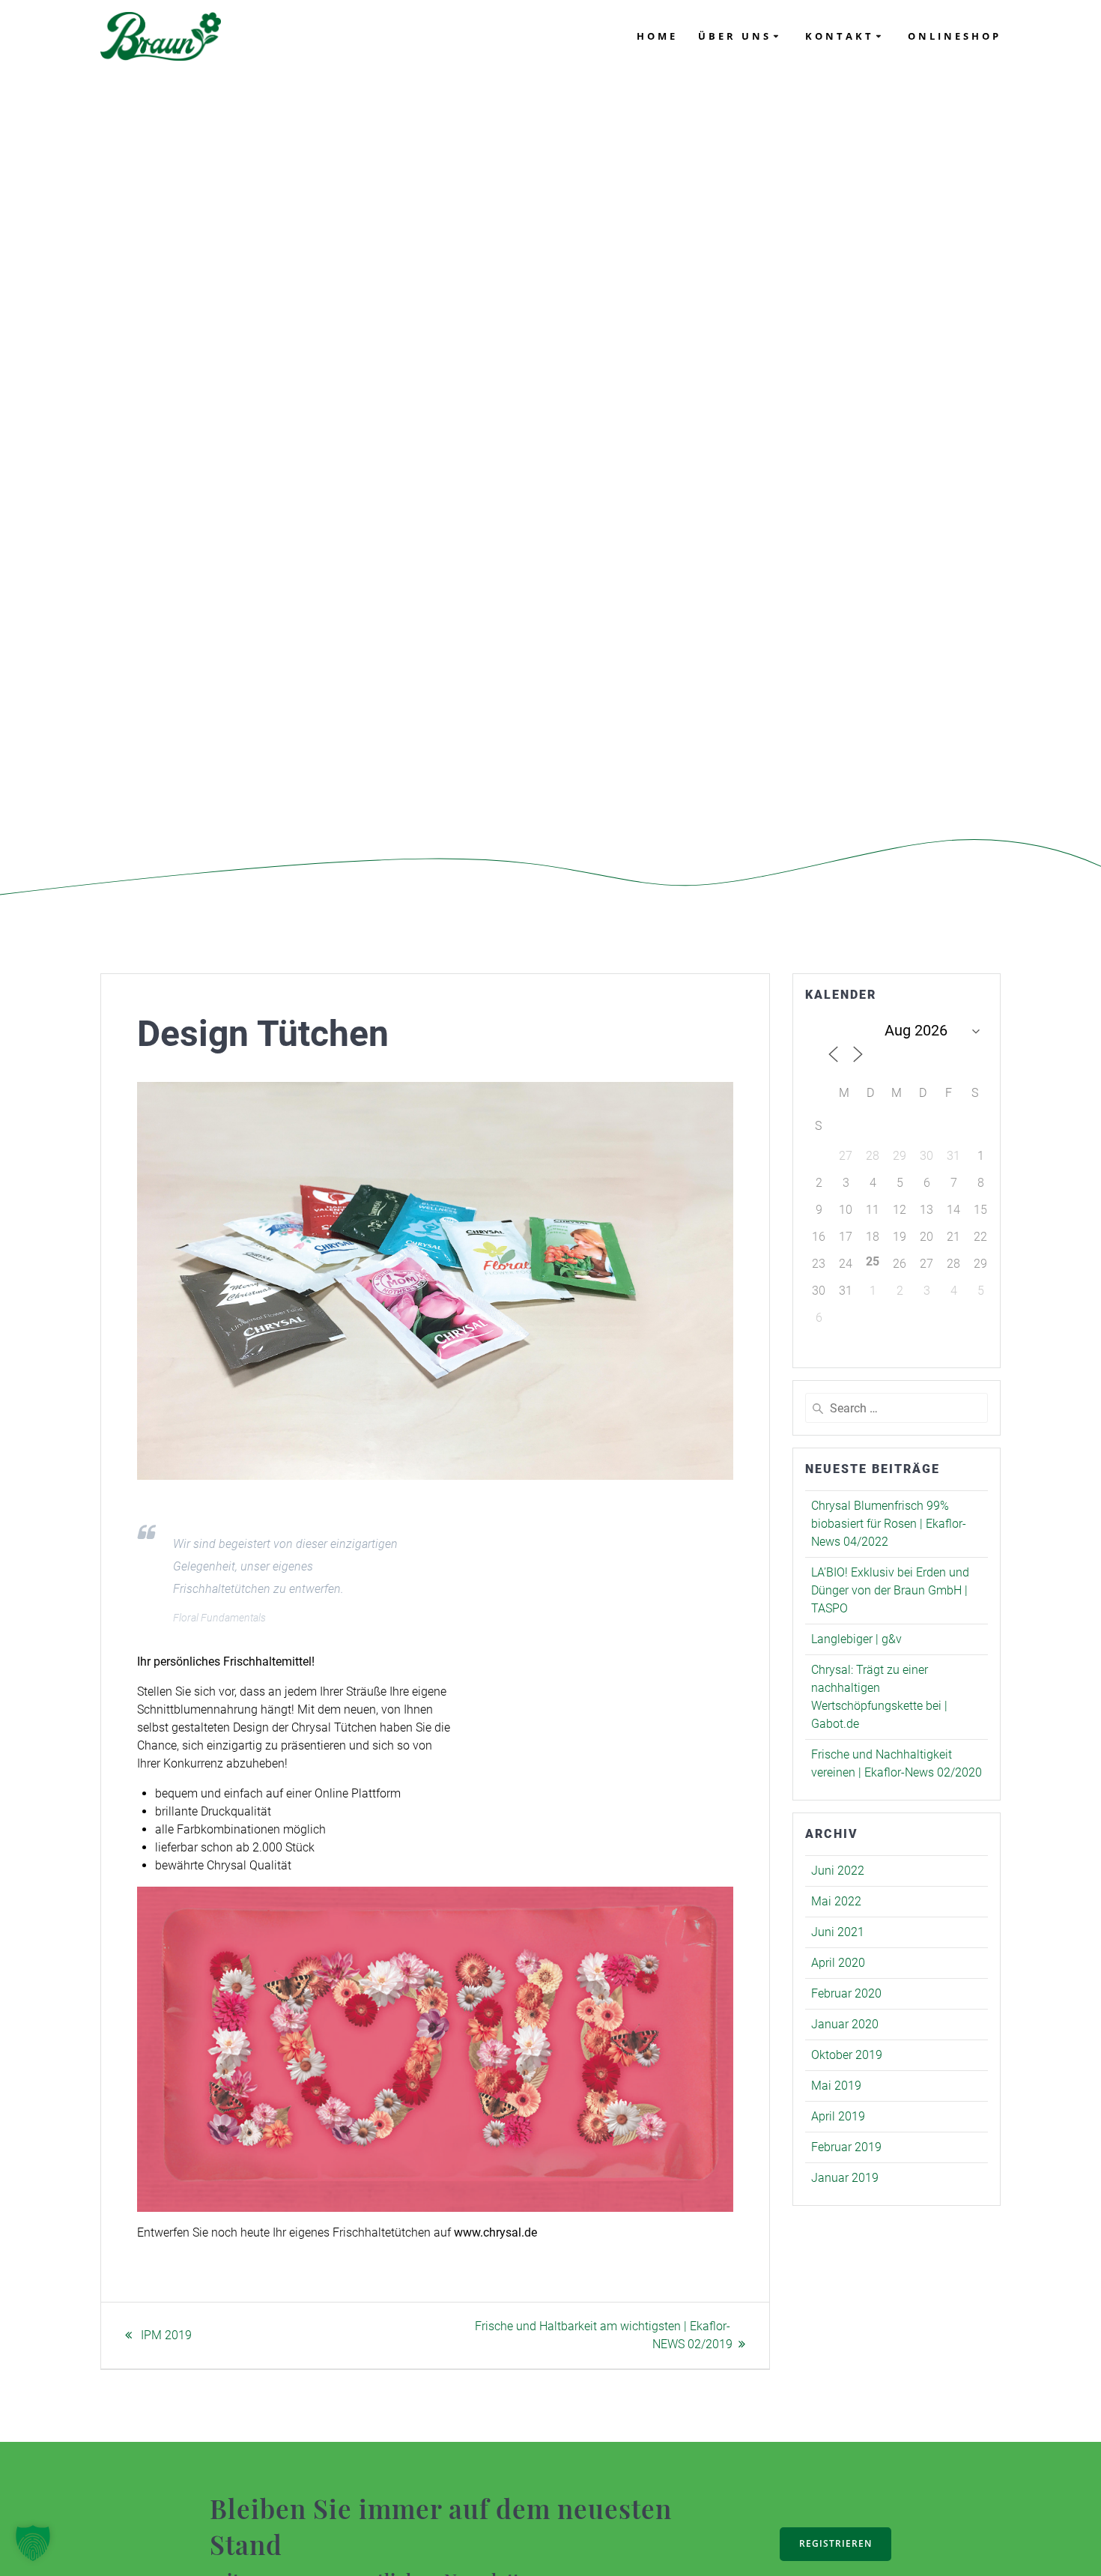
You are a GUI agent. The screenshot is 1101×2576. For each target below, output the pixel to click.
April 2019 (838, 2116)
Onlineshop (955, 36)
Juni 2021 (838, 1932)
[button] (33, 2543)
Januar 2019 (845, 2178)
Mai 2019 (836, 2086)
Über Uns (735, 36)
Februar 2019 (846, 2147)
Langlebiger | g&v (856, 1639)
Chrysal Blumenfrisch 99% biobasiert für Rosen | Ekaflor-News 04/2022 (889, 1524)
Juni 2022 (838, 1871)
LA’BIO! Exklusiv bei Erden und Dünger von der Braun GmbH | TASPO (890, 1590)
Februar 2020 (846, 1993)
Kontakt (840, 36)
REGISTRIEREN (835, 2543)
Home (657, 36)
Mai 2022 (836, 1901)
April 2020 (838, 1963)
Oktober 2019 (847, 2055)
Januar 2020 (845, 2024)
